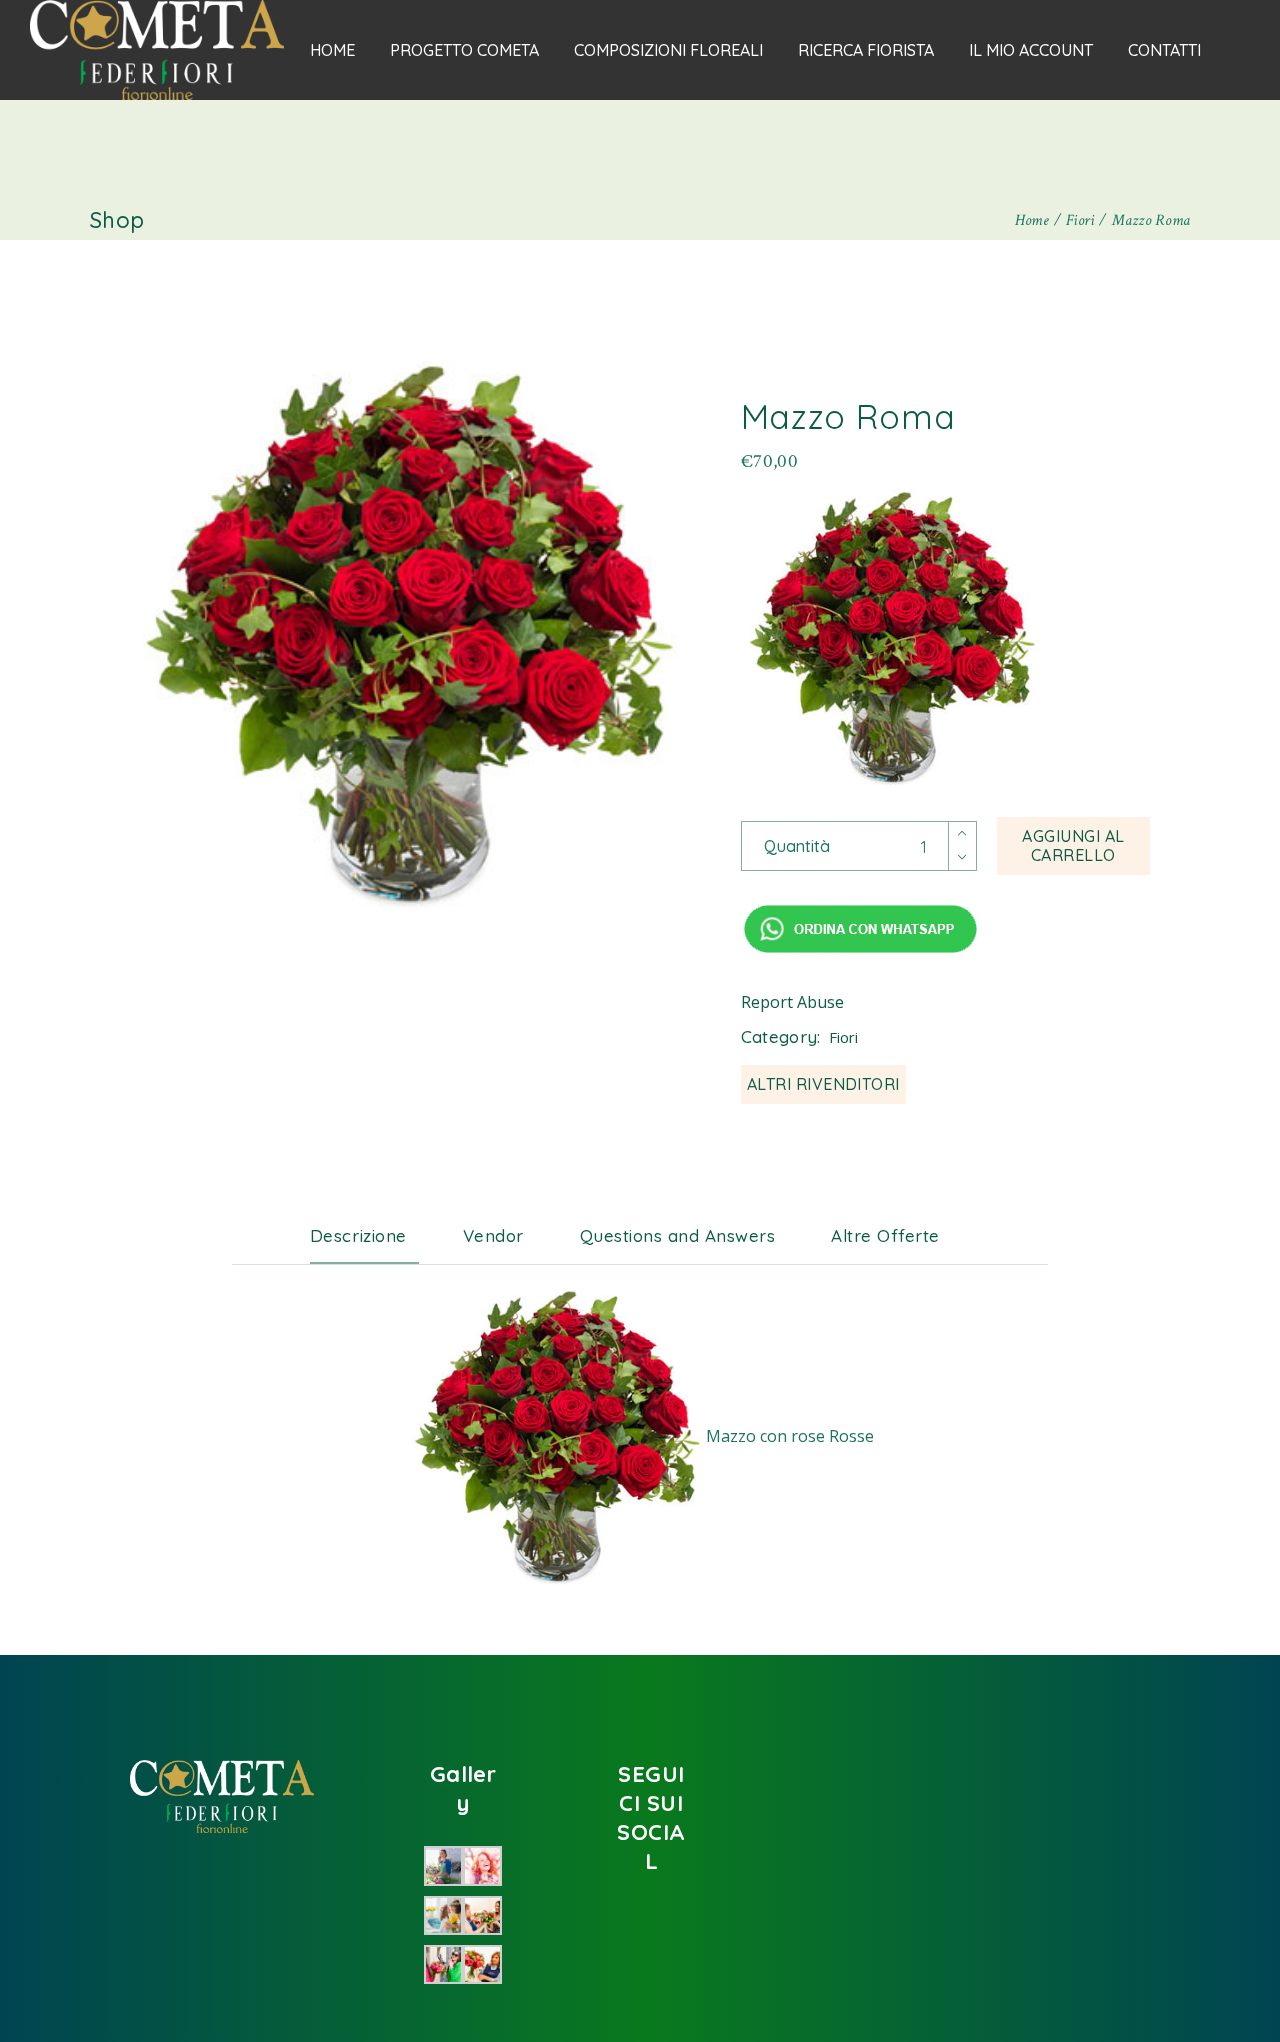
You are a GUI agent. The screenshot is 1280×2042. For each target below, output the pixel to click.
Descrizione (358, 1235)
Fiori (843, 1037)
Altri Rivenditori (823, 1084)
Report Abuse (792, 1002)
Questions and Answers (678, 1235)
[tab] (373, 1236)
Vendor (493, 1235)
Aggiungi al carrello (1073, 845)
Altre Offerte (885, 1235)
